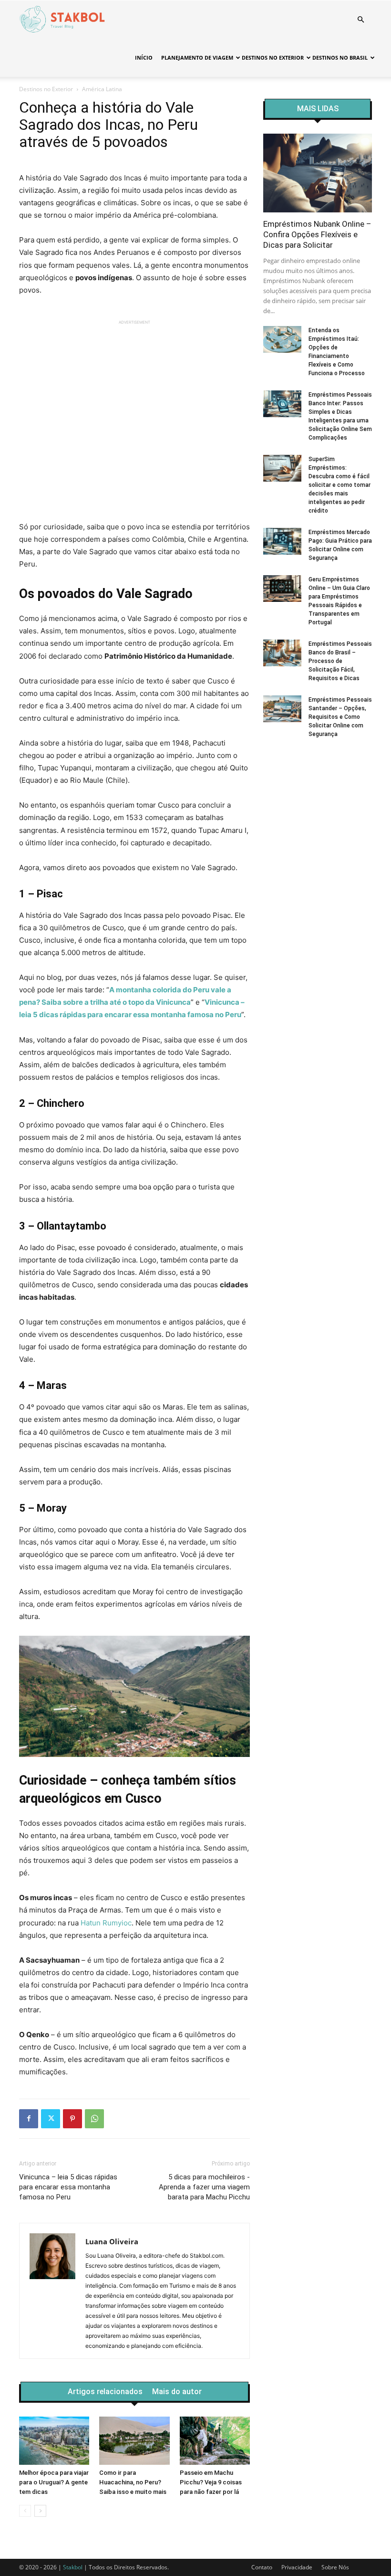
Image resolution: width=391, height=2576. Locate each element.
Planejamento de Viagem (197, 58)
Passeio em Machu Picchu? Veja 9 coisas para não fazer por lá (211, 2482)
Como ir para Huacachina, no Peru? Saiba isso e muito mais (133, 2482)
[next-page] (40, 2511)
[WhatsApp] (94, 2119)
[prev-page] (25, 2511)
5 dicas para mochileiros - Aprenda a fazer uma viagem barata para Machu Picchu (204, 2187)
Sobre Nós (335, 2567)
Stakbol (73, 2567)
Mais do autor (177, 2392)
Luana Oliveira (112, 2241)
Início (144, 58)
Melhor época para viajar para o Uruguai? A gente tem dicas (54, 2482)
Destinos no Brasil (340, 58)
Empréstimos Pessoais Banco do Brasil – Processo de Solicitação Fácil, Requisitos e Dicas (340, 661)
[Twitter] (51, 2119)
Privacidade (297, 2567)
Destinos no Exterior (273, 58)
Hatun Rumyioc (106, 1923)
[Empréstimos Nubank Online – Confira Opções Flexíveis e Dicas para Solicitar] (318, 173)
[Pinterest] (72, 2119)
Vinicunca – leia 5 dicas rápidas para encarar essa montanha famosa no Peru (68, 2187)
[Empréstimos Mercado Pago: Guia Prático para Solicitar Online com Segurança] (282, 541)
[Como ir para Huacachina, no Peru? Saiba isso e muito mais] (134, 2441)
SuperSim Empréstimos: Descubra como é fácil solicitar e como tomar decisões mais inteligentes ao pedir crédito (340, 485)
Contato (262, 2567)
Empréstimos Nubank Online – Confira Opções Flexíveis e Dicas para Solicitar (317, 234)
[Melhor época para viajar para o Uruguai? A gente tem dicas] (54, 2441)
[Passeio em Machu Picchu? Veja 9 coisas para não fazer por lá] (215, 2441)
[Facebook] (29, 2119)
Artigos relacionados (105, 2392)
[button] (360, 20)
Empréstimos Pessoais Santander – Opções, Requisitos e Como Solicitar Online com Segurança (340, 717)
